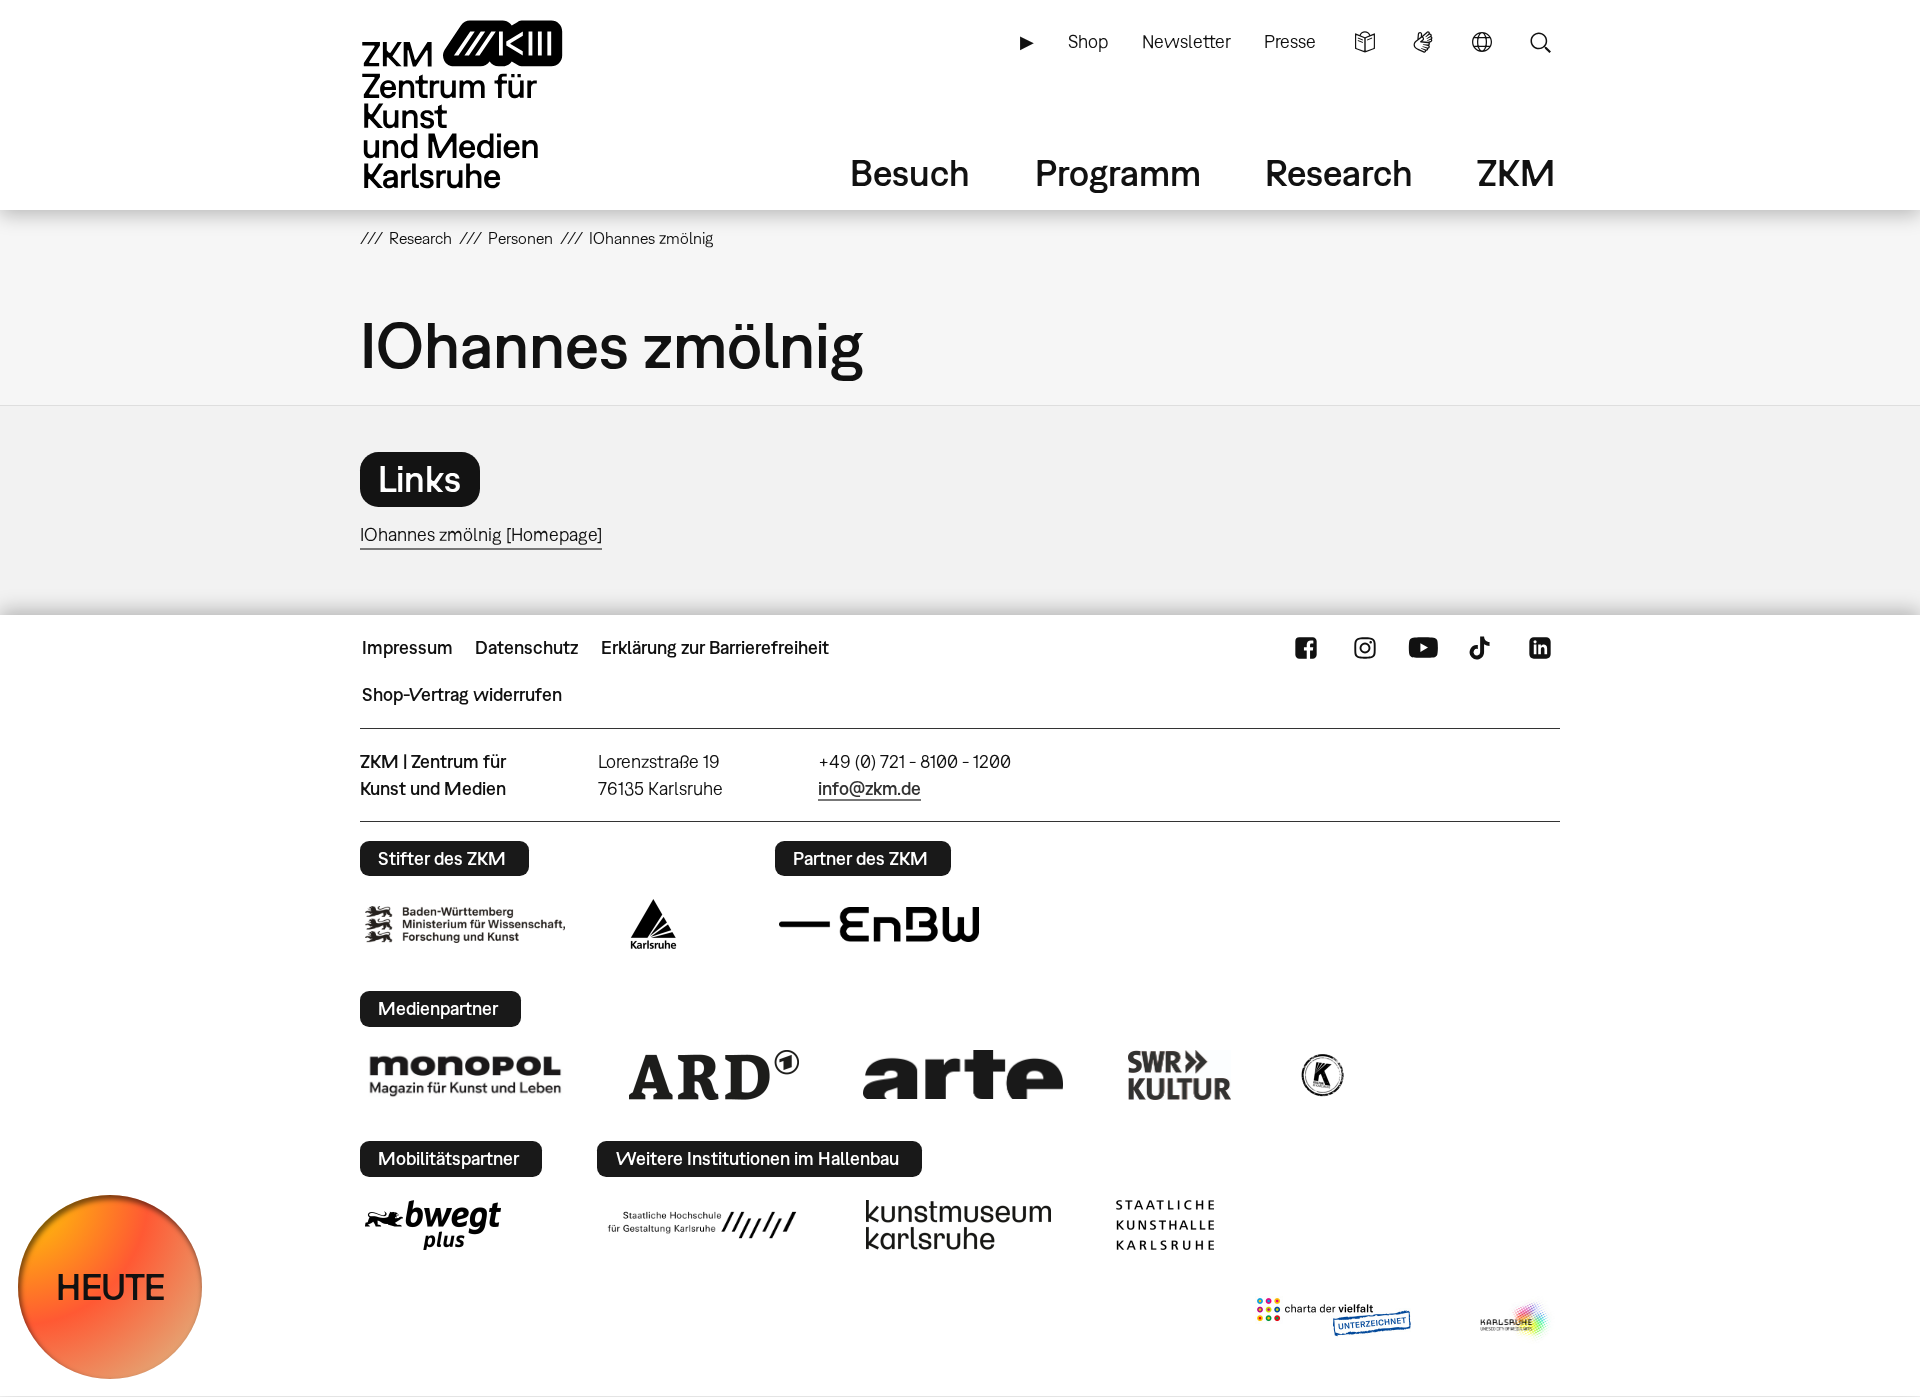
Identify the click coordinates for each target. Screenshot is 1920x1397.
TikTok (1482, 648)
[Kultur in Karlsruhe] (1321, 1075)
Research (1339, 172)
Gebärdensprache (1423, 42)
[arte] (963, 1074)
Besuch (910, 172)
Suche (1540, 42)
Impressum (407, 647)
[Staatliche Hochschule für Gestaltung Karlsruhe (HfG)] (702, 1225)
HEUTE (110, 1286)
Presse (1290, 41)
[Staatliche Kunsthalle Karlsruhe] (1165, 1225)
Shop (1088, 41)
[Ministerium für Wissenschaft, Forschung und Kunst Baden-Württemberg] (465, 924)
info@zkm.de (869, 788)
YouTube (1423, 648)
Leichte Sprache (1365, 42)
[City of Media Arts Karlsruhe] (1516, 1321)
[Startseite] (490, 104)
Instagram (1365, 648)
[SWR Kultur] (1180, 1075)
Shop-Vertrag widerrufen (462, 694)
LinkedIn (1540, 648)
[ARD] (714, 1075)
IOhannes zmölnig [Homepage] (481, 534)
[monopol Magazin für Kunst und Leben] (465, 1075)
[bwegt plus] (433, 1225)
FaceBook (1306, 648)
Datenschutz (526, 647)
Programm (1118, 172)
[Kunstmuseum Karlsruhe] (958, 1225)
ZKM (1516, 172)
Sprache (1482, 42)
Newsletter (1186, 41)
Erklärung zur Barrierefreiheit (715, 647)
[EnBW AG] (879, 925)
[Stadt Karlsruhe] (653, 924)
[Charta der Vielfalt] (1333, 1321)
